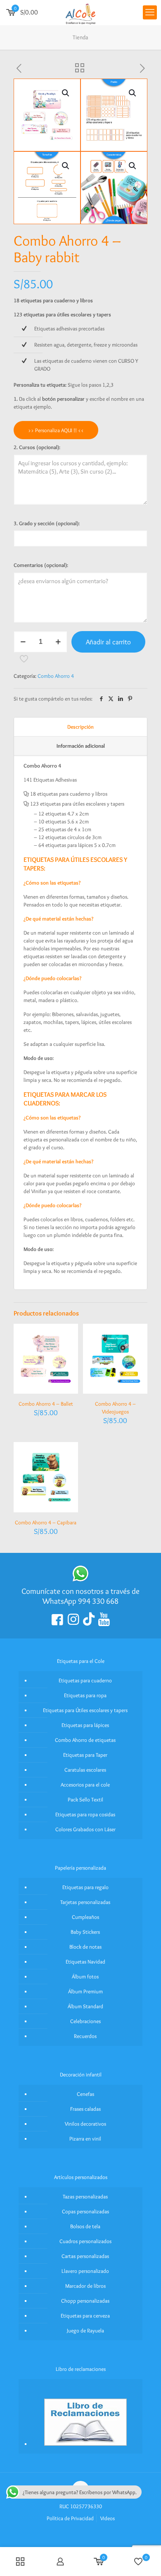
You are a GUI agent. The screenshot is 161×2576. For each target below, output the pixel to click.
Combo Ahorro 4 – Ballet (46, 1404)
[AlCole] (80, 12)
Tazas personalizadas (85, 2196)
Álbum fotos (85, 1976)
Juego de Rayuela (85, 2330)
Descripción (80, 727)
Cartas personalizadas (85, 2256)
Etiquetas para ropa (85, 1695)
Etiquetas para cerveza (85, 2315)
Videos (108, 2518)
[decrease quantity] (23, 642)
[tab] (80, 727)
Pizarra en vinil (85, 2138)
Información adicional (81, 746)
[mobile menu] (150, 12)
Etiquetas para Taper (85, 1755)
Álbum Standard (85, 2006)
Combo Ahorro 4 (56, 676)
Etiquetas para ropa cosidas (85, 1814)
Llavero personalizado (85, 2271)
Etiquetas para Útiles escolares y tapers (85, 1710)
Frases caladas (85, 2109)
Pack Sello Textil (85, 1799)
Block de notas (85, 1947)
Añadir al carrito (108, 642)
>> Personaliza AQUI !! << (56, 430)
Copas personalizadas (85, 2211)
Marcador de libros (85, 2286)
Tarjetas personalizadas (85, 1902)
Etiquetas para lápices (85, 1725)
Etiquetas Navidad (85, 1961)
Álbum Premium (85, 1991)
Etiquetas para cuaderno (85, 1680)
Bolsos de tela (85, 2226)
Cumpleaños (85, 1917)
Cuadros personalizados (85, 2241)
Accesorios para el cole (85, 1784)
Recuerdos (85, 2036)
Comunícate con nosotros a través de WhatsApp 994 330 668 (80, 1596)
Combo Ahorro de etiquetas (85, 1740)
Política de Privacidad (70, 2518)
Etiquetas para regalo (85, 1887)
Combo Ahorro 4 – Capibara (46, 1522)
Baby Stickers (85, 1932)
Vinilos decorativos (85, 2124)
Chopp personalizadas (85, 2301)
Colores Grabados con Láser (85, 1829)
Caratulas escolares (85, 1770)
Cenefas (85, 2094)
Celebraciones (85, 2021)
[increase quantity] (58, 642)
